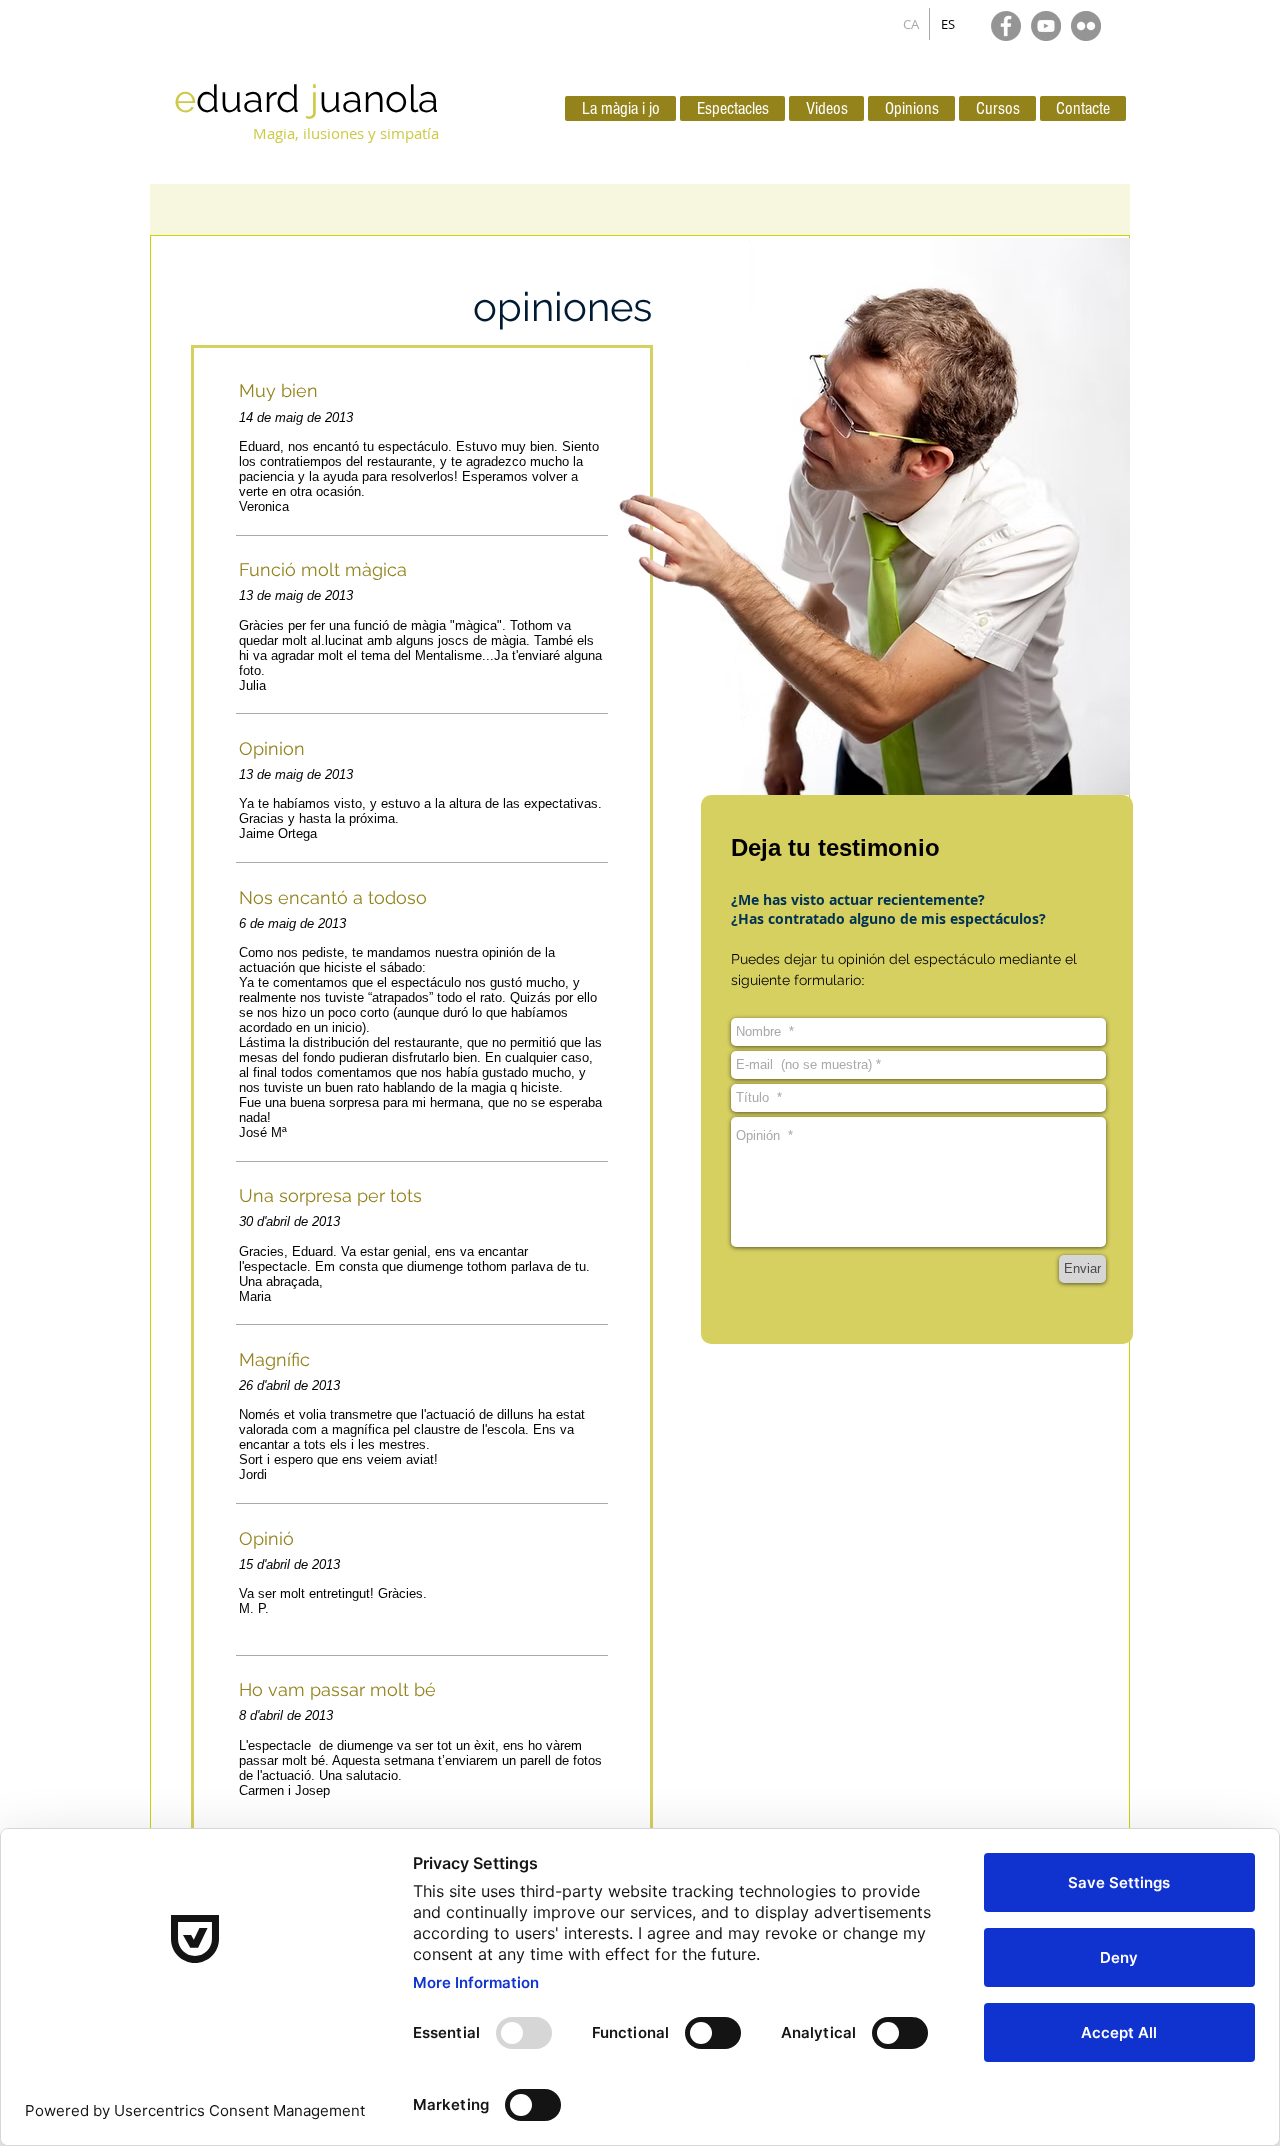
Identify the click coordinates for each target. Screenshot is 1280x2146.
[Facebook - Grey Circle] (1006, 26)
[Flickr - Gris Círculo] (1086, 26)
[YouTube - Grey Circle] (1046, 26)
